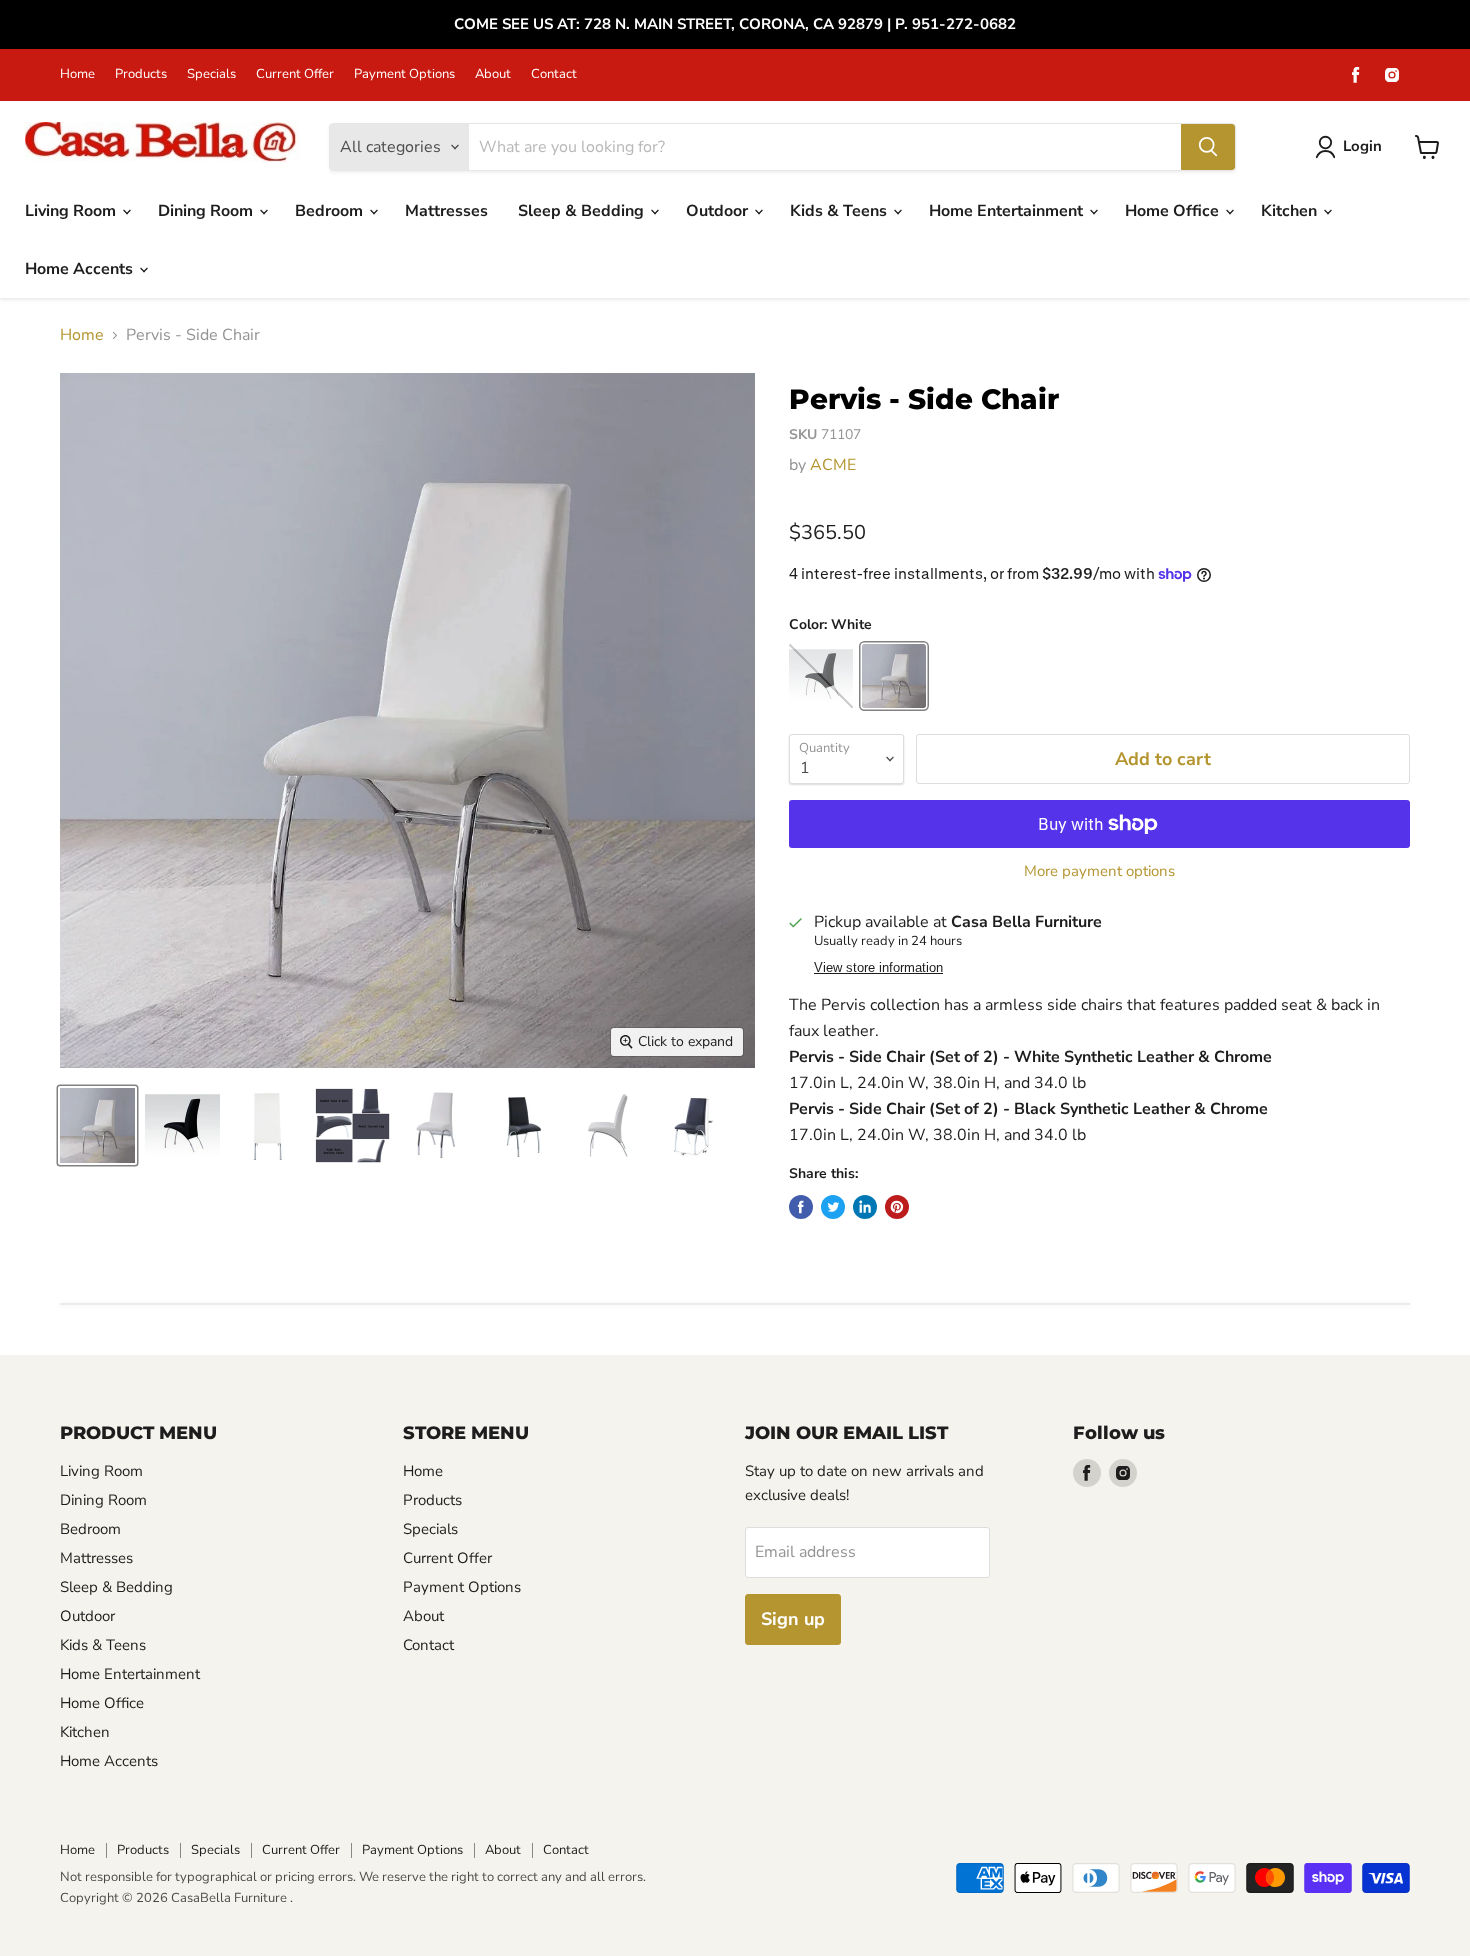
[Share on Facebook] (801, 1207)
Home (77, 74)
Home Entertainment (1008, 211)
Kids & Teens (840, 211)
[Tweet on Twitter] (833, 1207)
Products (141, 74)
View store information (878, 968)
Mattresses (446, 211)
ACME (833, 465)
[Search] (1208, 147)
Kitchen (1291, 211)
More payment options (1099, 871)
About (493, 74)
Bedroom (331, 211)
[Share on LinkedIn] (865, 1207)
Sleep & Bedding (583, 211)
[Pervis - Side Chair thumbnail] (97, 1125)
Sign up (793, 1619)
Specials (211, 74)
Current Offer (295, 74)
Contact (554, 74)
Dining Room (207, 211)
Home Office (1174, 211)
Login (1362, 146)
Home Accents (81, 269)
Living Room (72, 211)
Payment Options (404, 74)
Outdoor (719, 211)
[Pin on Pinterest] (897, 1207)
